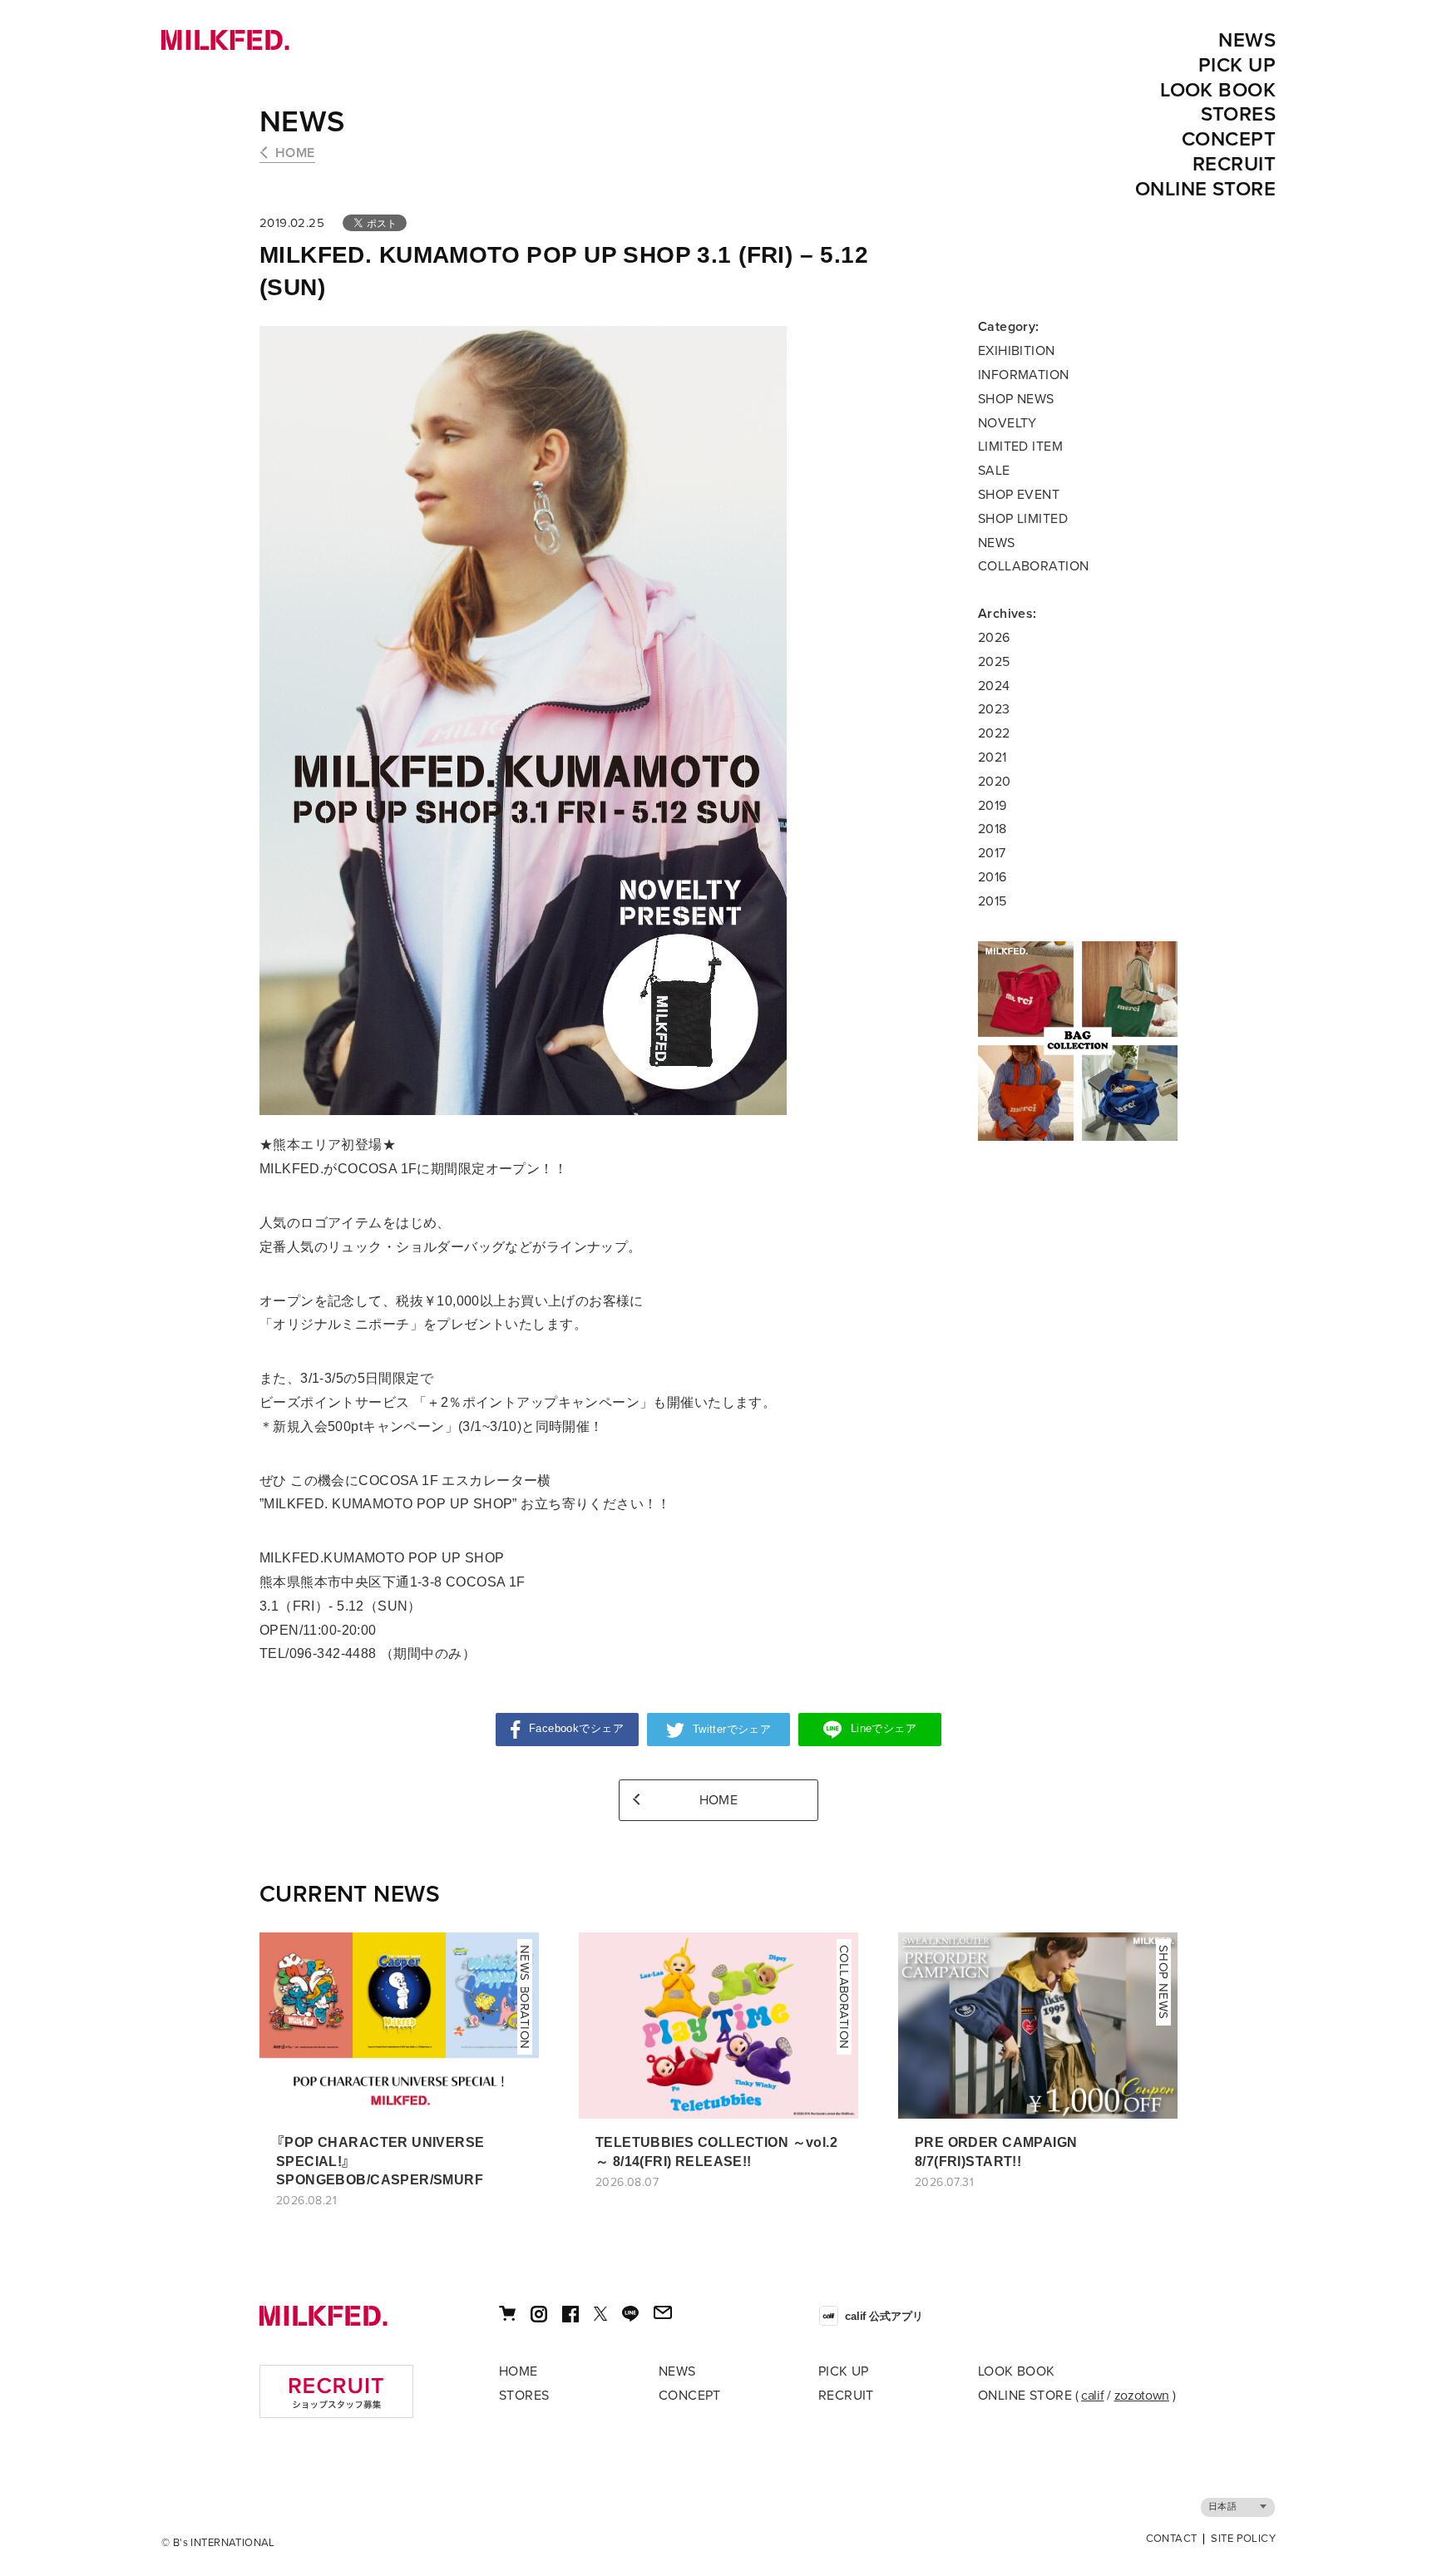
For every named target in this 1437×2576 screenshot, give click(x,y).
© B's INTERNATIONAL (218, 2543)
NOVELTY (1007, 423)
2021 (993, 758)
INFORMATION (1024, 375)
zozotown (1142, 2396)
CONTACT (1172, 2539)
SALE (994, 471)
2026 (994, 638)
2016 (993, 877)
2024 (994, 686)
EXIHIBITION (1017, 351)
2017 (992, 853)
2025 (994, 662)
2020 (995, 782)
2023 (994, 709)
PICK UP (1237, 65)
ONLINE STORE (1205, 189)
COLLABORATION (1033, 566)
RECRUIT (1234, 164)
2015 (993, 901)
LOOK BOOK (1218, 90)
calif (1092, 2396)
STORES (1239, 114)
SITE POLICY (1243, 2539)
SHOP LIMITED (1023, 519)
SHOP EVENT (1019, 495)
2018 (993, 829)
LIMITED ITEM (1020, 447)
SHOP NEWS (1016, 399)
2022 (994, 733)
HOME (295, 153)
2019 (993, 806)
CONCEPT (1229, 139)
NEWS (1247, 40)
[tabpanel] (1078, 1041)
